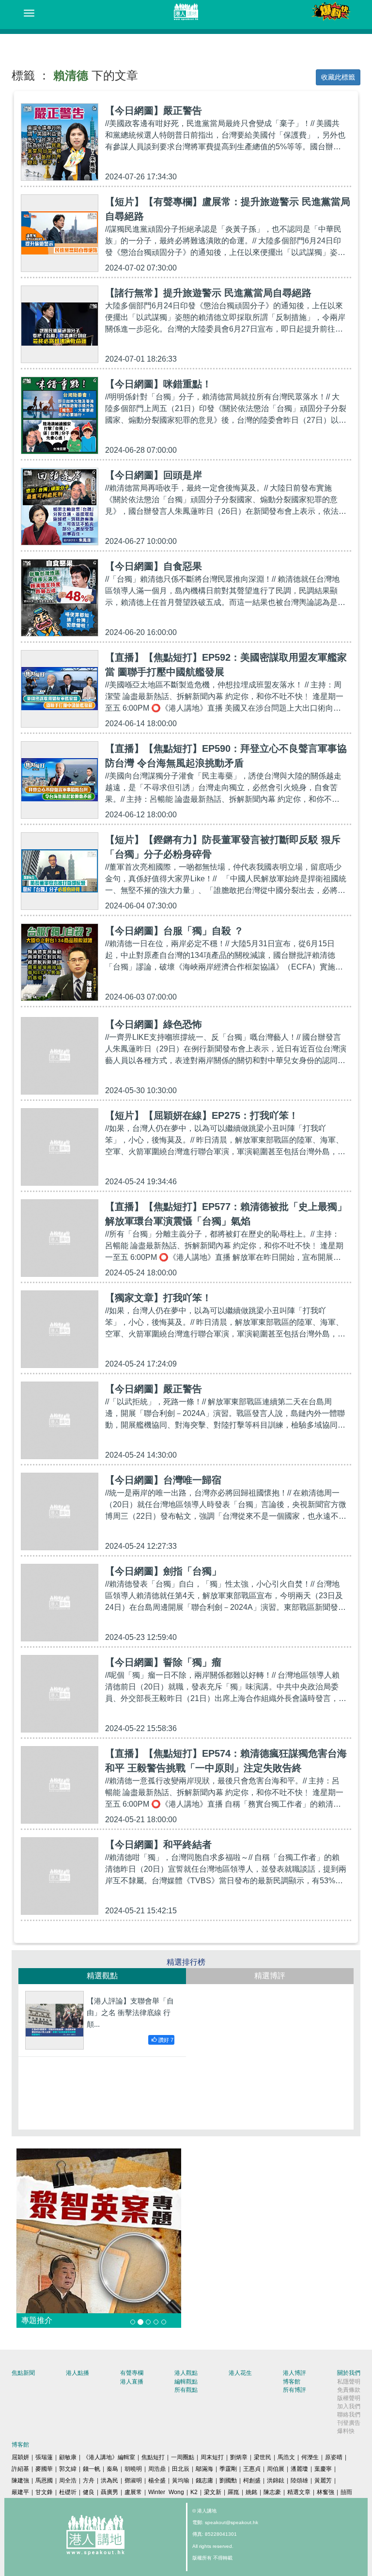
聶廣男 (109, 2492)
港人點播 (77, 2373)
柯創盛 (252, 2481)
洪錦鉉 (276, 2481)
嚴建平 (20, 2492)
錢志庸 (204, 2481)
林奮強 (325, 2492)
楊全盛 (157, 2481)
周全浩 (68, 2481)
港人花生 (240, 2373)
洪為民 (109, 2481)
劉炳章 (239, 2457)
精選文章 (299, 2492)
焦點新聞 (23, 2373)
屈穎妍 (20, 2457)
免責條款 (349, 2390)
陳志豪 (272, 2492)
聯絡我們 (349, 2415)
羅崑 (233, 2492)
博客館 (292, 2382)
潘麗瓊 (299, 2469)
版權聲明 (349, 2398)
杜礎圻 (68, 2492)
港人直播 (132, 2382)
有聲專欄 (132, 2373)
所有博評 (294, 2390)
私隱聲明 (349, 2382)
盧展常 (133, 2492)
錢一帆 (92, 2469)
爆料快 (346, 2431)
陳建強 (20, 2481)
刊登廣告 (349, 2423)
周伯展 (276, 2469)
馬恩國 (44, 2481)
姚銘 (251, 2492)
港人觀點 (186, 2373)
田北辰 (181, 2469)
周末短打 (212, 2457)
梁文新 (213, 2492)
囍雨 (346, 2492)
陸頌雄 (299, 2481)
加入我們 (349, 2406)
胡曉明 (133, 2469)
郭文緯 (68, 2469)
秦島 (112, 2469)
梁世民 (263, 2457)
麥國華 (44, 2469)
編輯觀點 (186, 2382)
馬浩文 (286, 2457)
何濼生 (310, 2457)
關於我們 (349, 2373)
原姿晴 (334, 2457)
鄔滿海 (204, 2469)
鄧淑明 (133, 2481)
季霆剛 (228, 2469)
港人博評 (294, 2373)
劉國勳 (228, 2481)
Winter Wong (166, 2492)
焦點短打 (153, 2457)
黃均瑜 (181, 2481)
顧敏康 (68, 2457)
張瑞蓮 (44, 2457)
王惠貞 (252, 2469)
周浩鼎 (157, 2469)
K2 (194, 2492)
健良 (89, 2492)
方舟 (89, 2481)
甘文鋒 (44, 2492)
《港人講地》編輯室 (109, 2457)
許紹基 (20, 2469)
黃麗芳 (323, 2481)
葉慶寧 (323, 2469)
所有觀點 (186, 2390)
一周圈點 (183, 2457)
